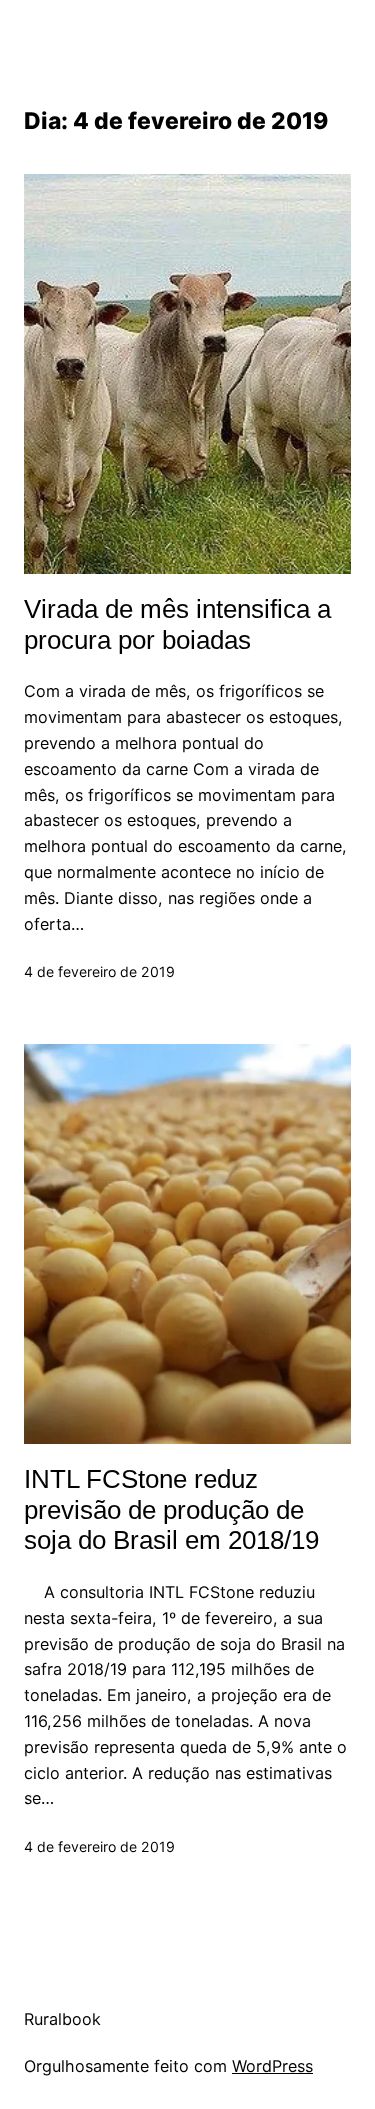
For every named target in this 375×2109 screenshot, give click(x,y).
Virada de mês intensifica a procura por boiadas (177, 624)
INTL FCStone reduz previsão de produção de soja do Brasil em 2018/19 (171, 1509)
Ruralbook (62, 2019)
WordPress (272, 2066)
